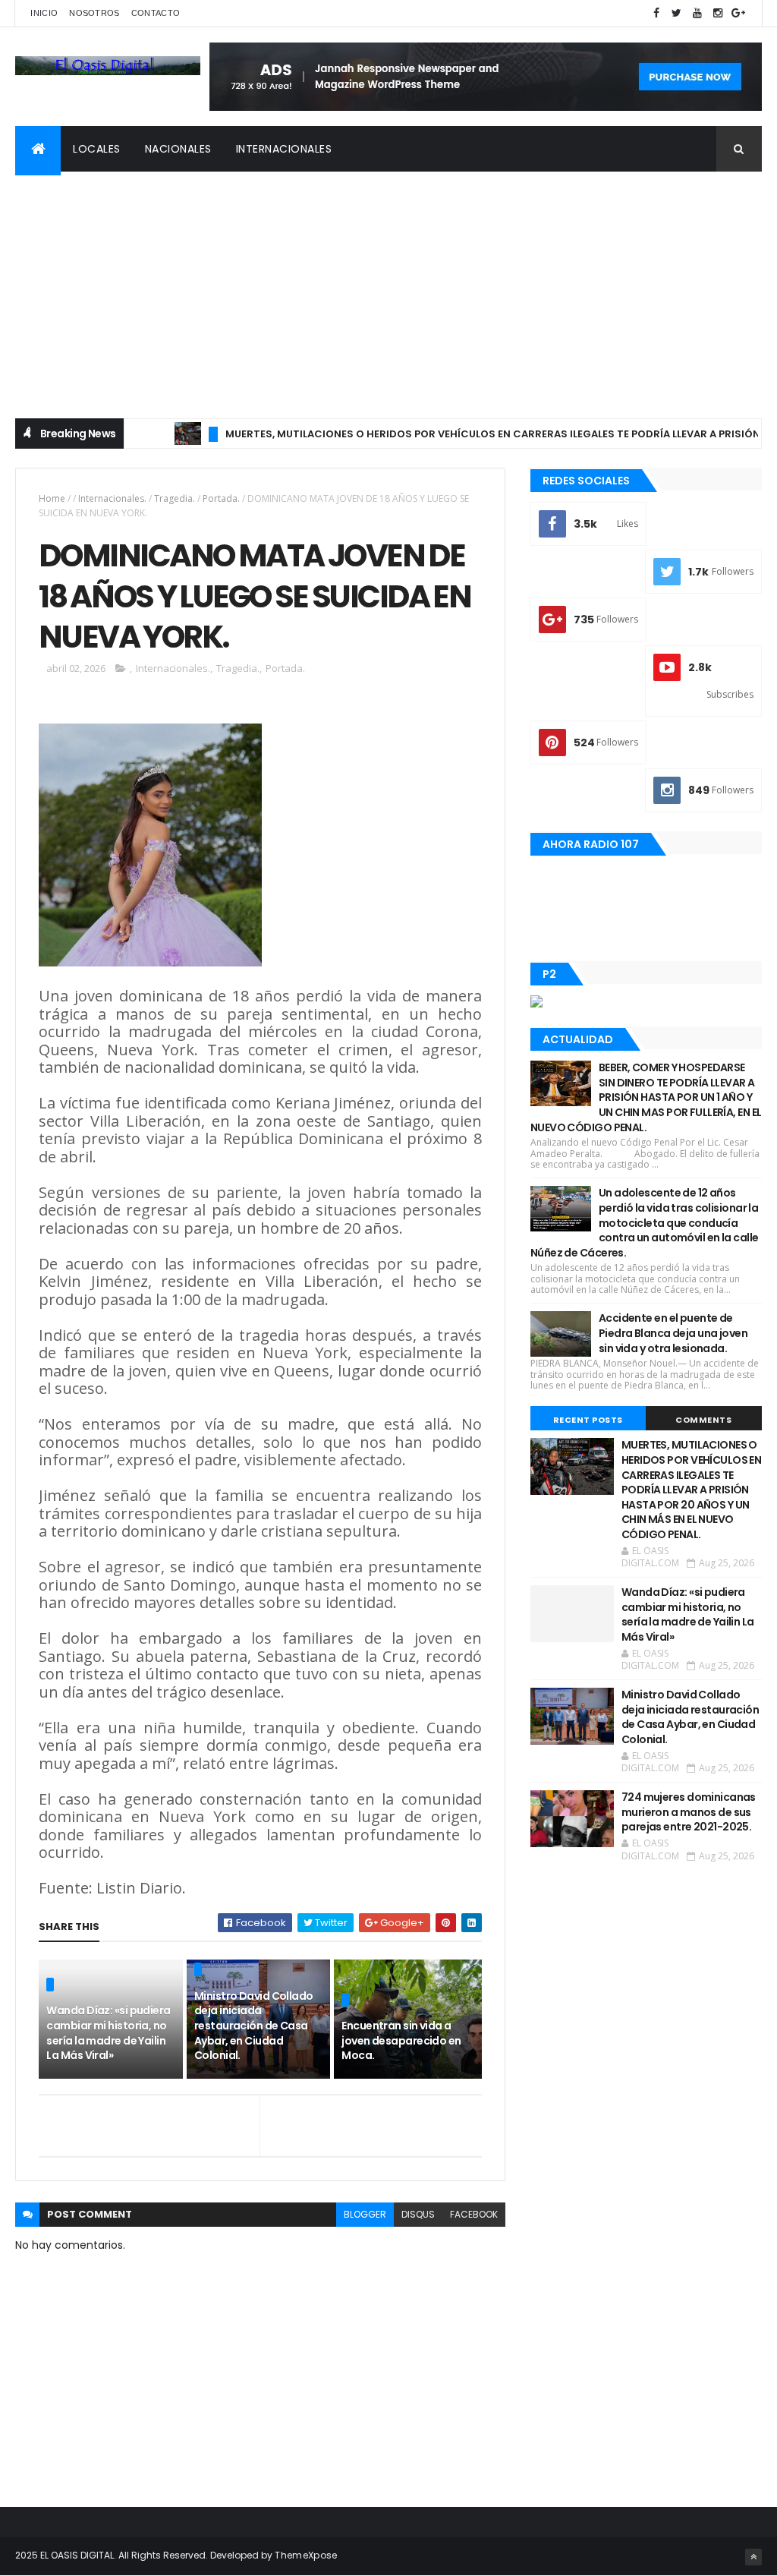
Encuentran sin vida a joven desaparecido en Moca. (401, 2040)
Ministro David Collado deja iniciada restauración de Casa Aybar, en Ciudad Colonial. (254, 2026)
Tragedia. (175, 498)
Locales (97, 149)
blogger (365, 2214)
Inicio (44, 13)
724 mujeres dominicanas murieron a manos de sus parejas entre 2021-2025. (689, 1812)
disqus (418, 2214)
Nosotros (94, 13)
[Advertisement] (388, 285)
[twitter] (677, 13)
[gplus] (738, 13)
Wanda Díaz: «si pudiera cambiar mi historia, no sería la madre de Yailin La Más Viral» (108, 2033)
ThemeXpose (306, 2555)
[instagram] (718, 13)
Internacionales (284, 149)
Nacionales (178, 149)
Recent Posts (588, 1420)
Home (52, 498)
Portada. (221, 498)
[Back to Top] (753, 2557)
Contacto (156, 13)
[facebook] (656, 13)
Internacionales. (112, 498)
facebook (474, 2214)
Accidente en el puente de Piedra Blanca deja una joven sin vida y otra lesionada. (673, 1333)
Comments (703, 1420)
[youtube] (697, 13)
